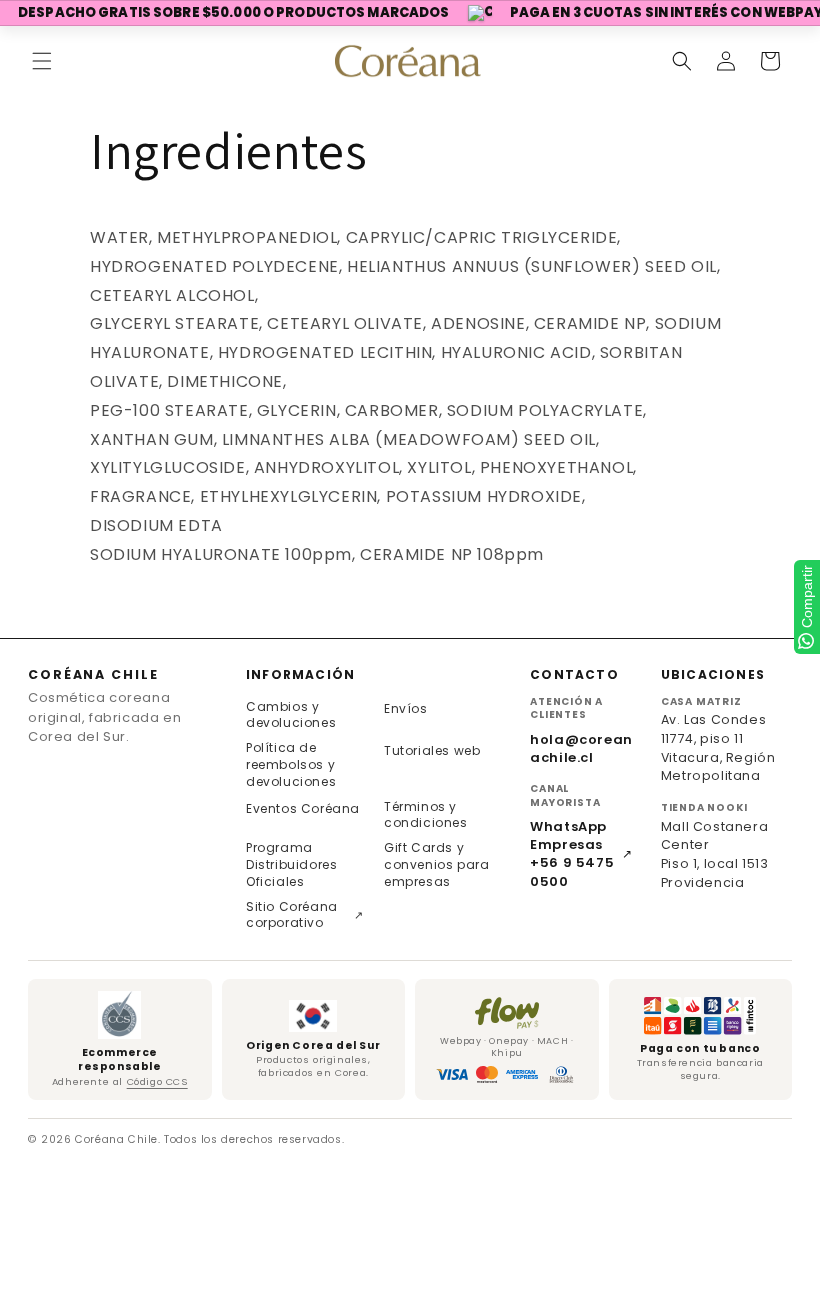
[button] (42, 61)
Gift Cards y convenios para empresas (436, 864)
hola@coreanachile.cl (581, 749)
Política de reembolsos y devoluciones (291, 764)
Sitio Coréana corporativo (305, 915)
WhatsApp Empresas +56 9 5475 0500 (581, 854)
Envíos (406, 708)
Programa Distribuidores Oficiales (291, 864)
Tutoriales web (432, 750)
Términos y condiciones (426, 815)
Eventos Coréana (303, 808)
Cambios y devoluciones (291, 715)
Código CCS (157, 1081)
